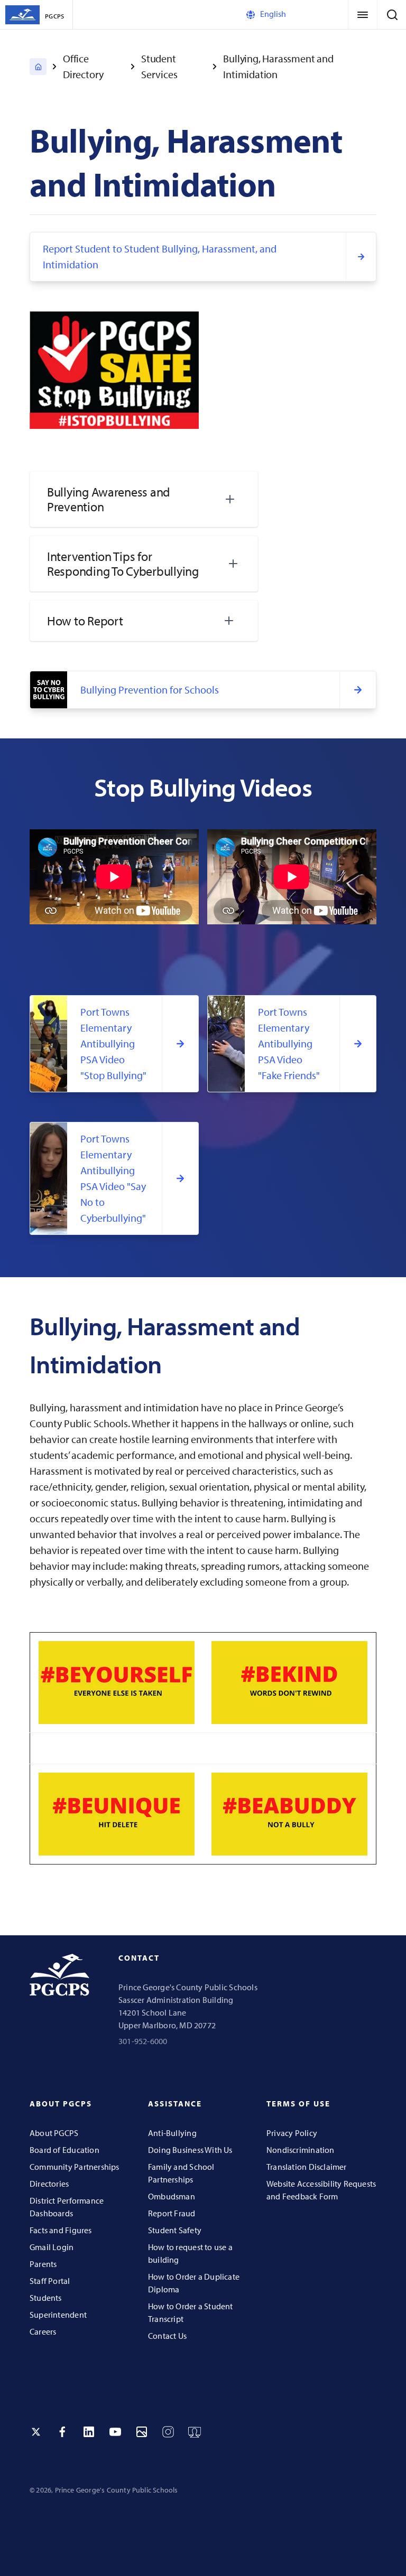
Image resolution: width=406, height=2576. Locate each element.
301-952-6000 (143, 2041)
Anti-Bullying (172, 2133)
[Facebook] (62, 2432)
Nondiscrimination (301, 2150)
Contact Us (167, 2336)
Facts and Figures (61, 2230)
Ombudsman (172, 2196)
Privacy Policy (292, 2133)
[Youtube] (115, 2432)
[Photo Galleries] (142, 2432)
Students (46, 2298)
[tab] (144, 499)
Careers (43, 2331)
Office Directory (83, 66)
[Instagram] (168, 2432)
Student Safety (175, 2230)
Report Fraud (172, 2213)
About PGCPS (54, 2133)
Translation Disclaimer (307, 2167)
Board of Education (64, 2150)
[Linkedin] (89, 2432)
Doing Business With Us (190, 2150)
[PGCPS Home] (38, 67)
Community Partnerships (75, 2167)
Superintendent (58, 2315)
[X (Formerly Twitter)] (36, 2432)
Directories (49, 2184)
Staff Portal (50, 2281)
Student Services (159, 66)
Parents (43, 2264)
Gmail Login (52, 2247)
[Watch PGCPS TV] (195, 2432)
